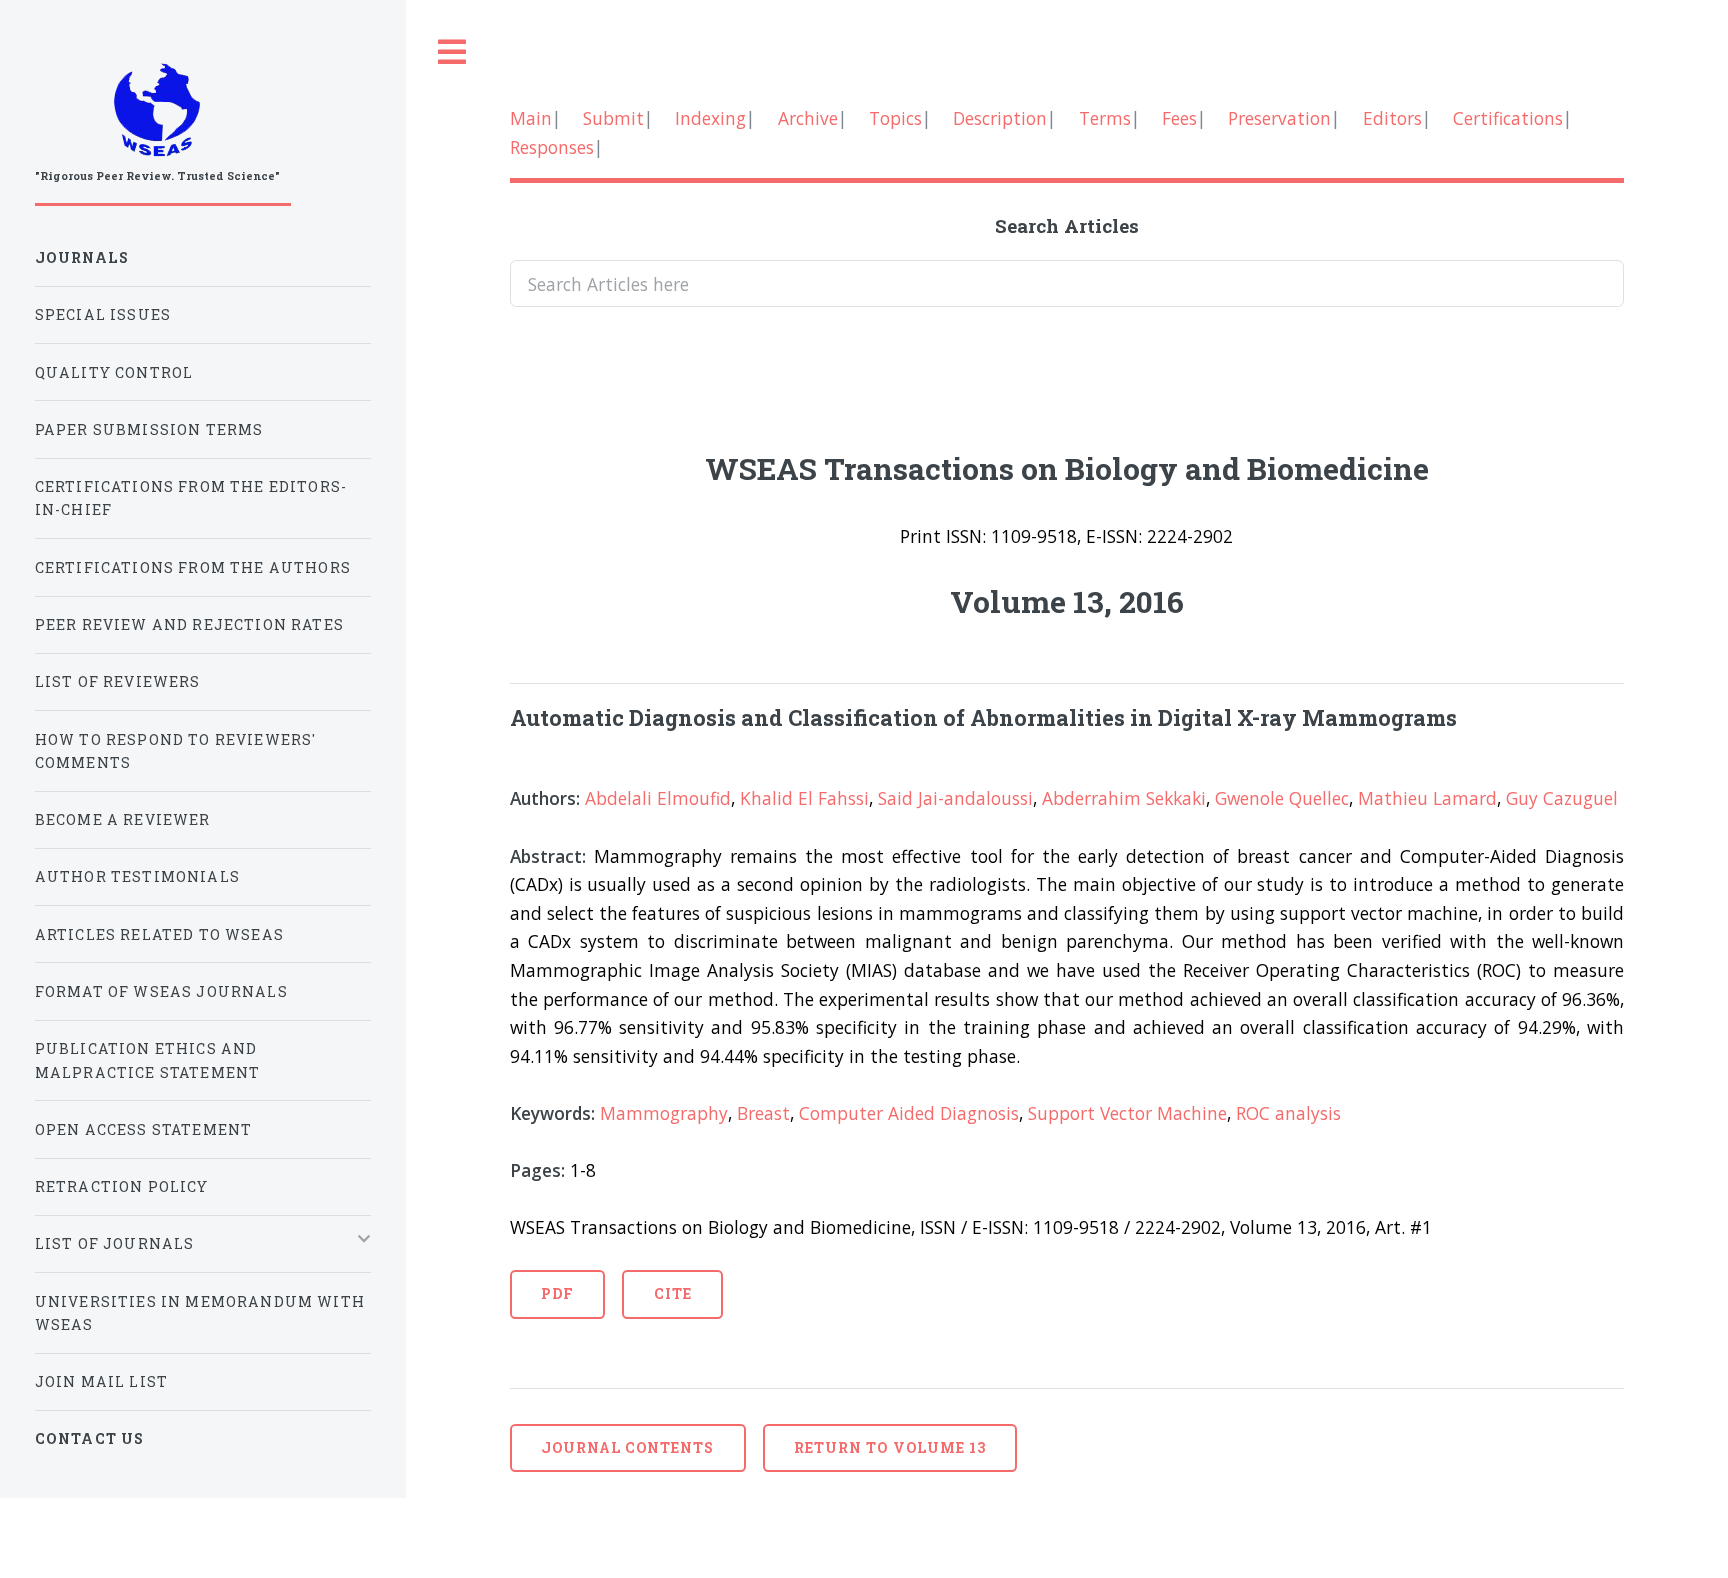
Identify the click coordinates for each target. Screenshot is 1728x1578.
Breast (763, 1113)
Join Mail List (101, 1381)
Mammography (664, 1113)
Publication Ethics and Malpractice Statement (148, 1060)
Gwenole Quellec (1282, 798)
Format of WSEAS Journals (161, 991)
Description (1000, 118)
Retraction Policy (122, 1186)
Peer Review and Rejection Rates (189, 624)
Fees (1179, 118)
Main (531, 118)
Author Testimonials (137, 876)
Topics (895, 118)
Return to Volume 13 (890, 1447)
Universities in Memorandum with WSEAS (200, 1313)
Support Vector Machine (1127, 1113)
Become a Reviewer (123, 819)
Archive (808, 118)
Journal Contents (628, 1447)
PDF (557, 1293)
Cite (673, 1293)
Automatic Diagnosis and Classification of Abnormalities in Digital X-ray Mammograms (983, 717)
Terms (1105, 118)
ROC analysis (1288, 1113)
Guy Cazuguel (1562, 798)
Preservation (1279, 118)
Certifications (1508, 118)
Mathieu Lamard (1427, 798)
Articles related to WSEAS (159, 934)
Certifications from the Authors (193, 567)
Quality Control (114, 372)
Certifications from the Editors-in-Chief (191, 498)
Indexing (710, 118)
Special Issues (103, 314)
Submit (613, 118)
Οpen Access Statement (144, 1129)
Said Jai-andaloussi (955, 798)
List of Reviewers (118, 681)
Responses (552, 147)
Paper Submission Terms (149, 429)
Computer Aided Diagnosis (909, 1113)
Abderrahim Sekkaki (1124, 798)
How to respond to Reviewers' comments (176, 751)
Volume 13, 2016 (1067, 601)
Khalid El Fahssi (804, 798)
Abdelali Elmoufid (658, 798)
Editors (1392, 118)
